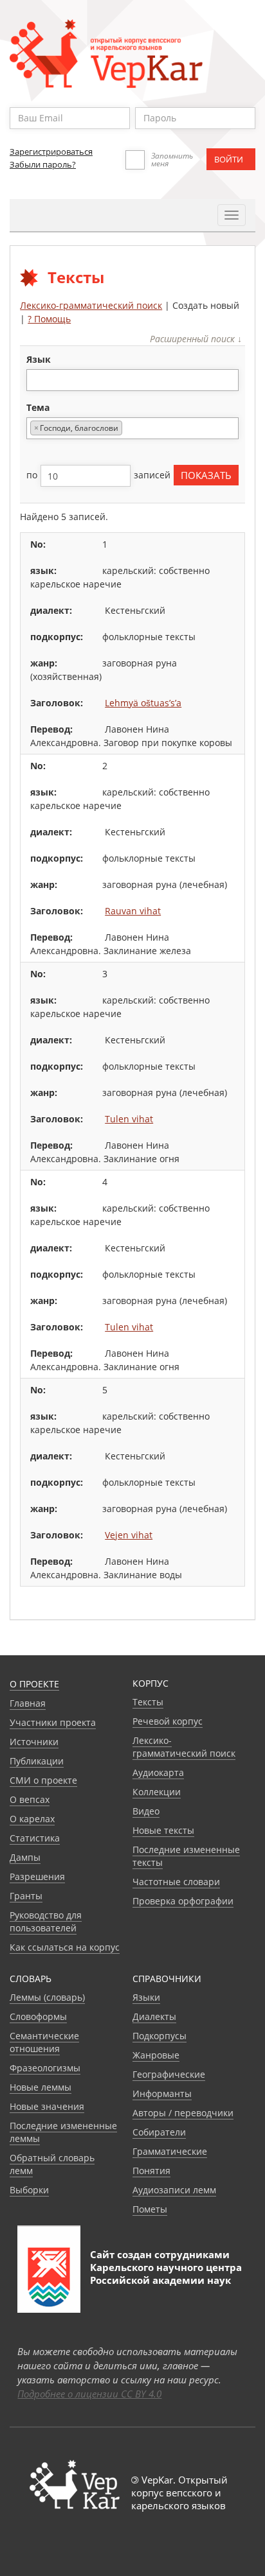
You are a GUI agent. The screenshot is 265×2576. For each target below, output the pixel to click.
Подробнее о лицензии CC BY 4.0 (89, 2394)
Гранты (26, 1896)
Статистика (35, 1838)
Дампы (25, 1857)
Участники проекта (53, 1722)
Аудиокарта (158, 1772)
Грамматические (170, 2151)
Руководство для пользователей (46, 1921)
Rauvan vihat (133, 911)
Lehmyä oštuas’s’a (143, 703)
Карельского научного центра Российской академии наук (166, 2274)
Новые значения (47, 2106)
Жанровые (156, 2055)
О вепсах (30, 1799)
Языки (146, 1997)
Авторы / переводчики (183, 2113)
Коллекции (157, 1792)
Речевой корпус (168, 1721)
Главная (28, 1703)
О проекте (34, 1684)
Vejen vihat (129, 1535)
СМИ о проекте (43, 1780)
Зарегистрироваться (51, 152)
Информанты (162, 2093)
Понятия (151, 2171)
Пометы (150, 2209)
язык (39, 359)
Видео (146, 1811)
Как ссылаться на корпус (65, 1947)
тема (38, 407)
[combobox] (132, 380)
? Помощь (49, 319)
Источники (34, 1742)
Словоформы (38, 2016)
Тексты (148, 1702)
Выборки (29, 2190)
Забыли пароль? (43, 164)
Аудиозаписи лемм (174, 2190)
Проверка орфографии (183, 1901)
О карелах (32, 1819)
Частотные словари (176, 1882)
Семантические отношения (44, 2042)
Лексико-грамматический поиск (91, 305)
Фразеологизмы (45, 2068)
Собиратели (159, 2132)
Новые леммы (41, 2087)
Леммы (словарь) (47, 1997)
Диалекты (154, 2016)
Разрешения (37, 1876)
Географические (169, 2074)
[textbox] (37, 380)
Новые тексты (163, 1830)
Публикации (37, 1761)
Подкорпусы (160, 2036)
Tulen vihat (129, 1119)
